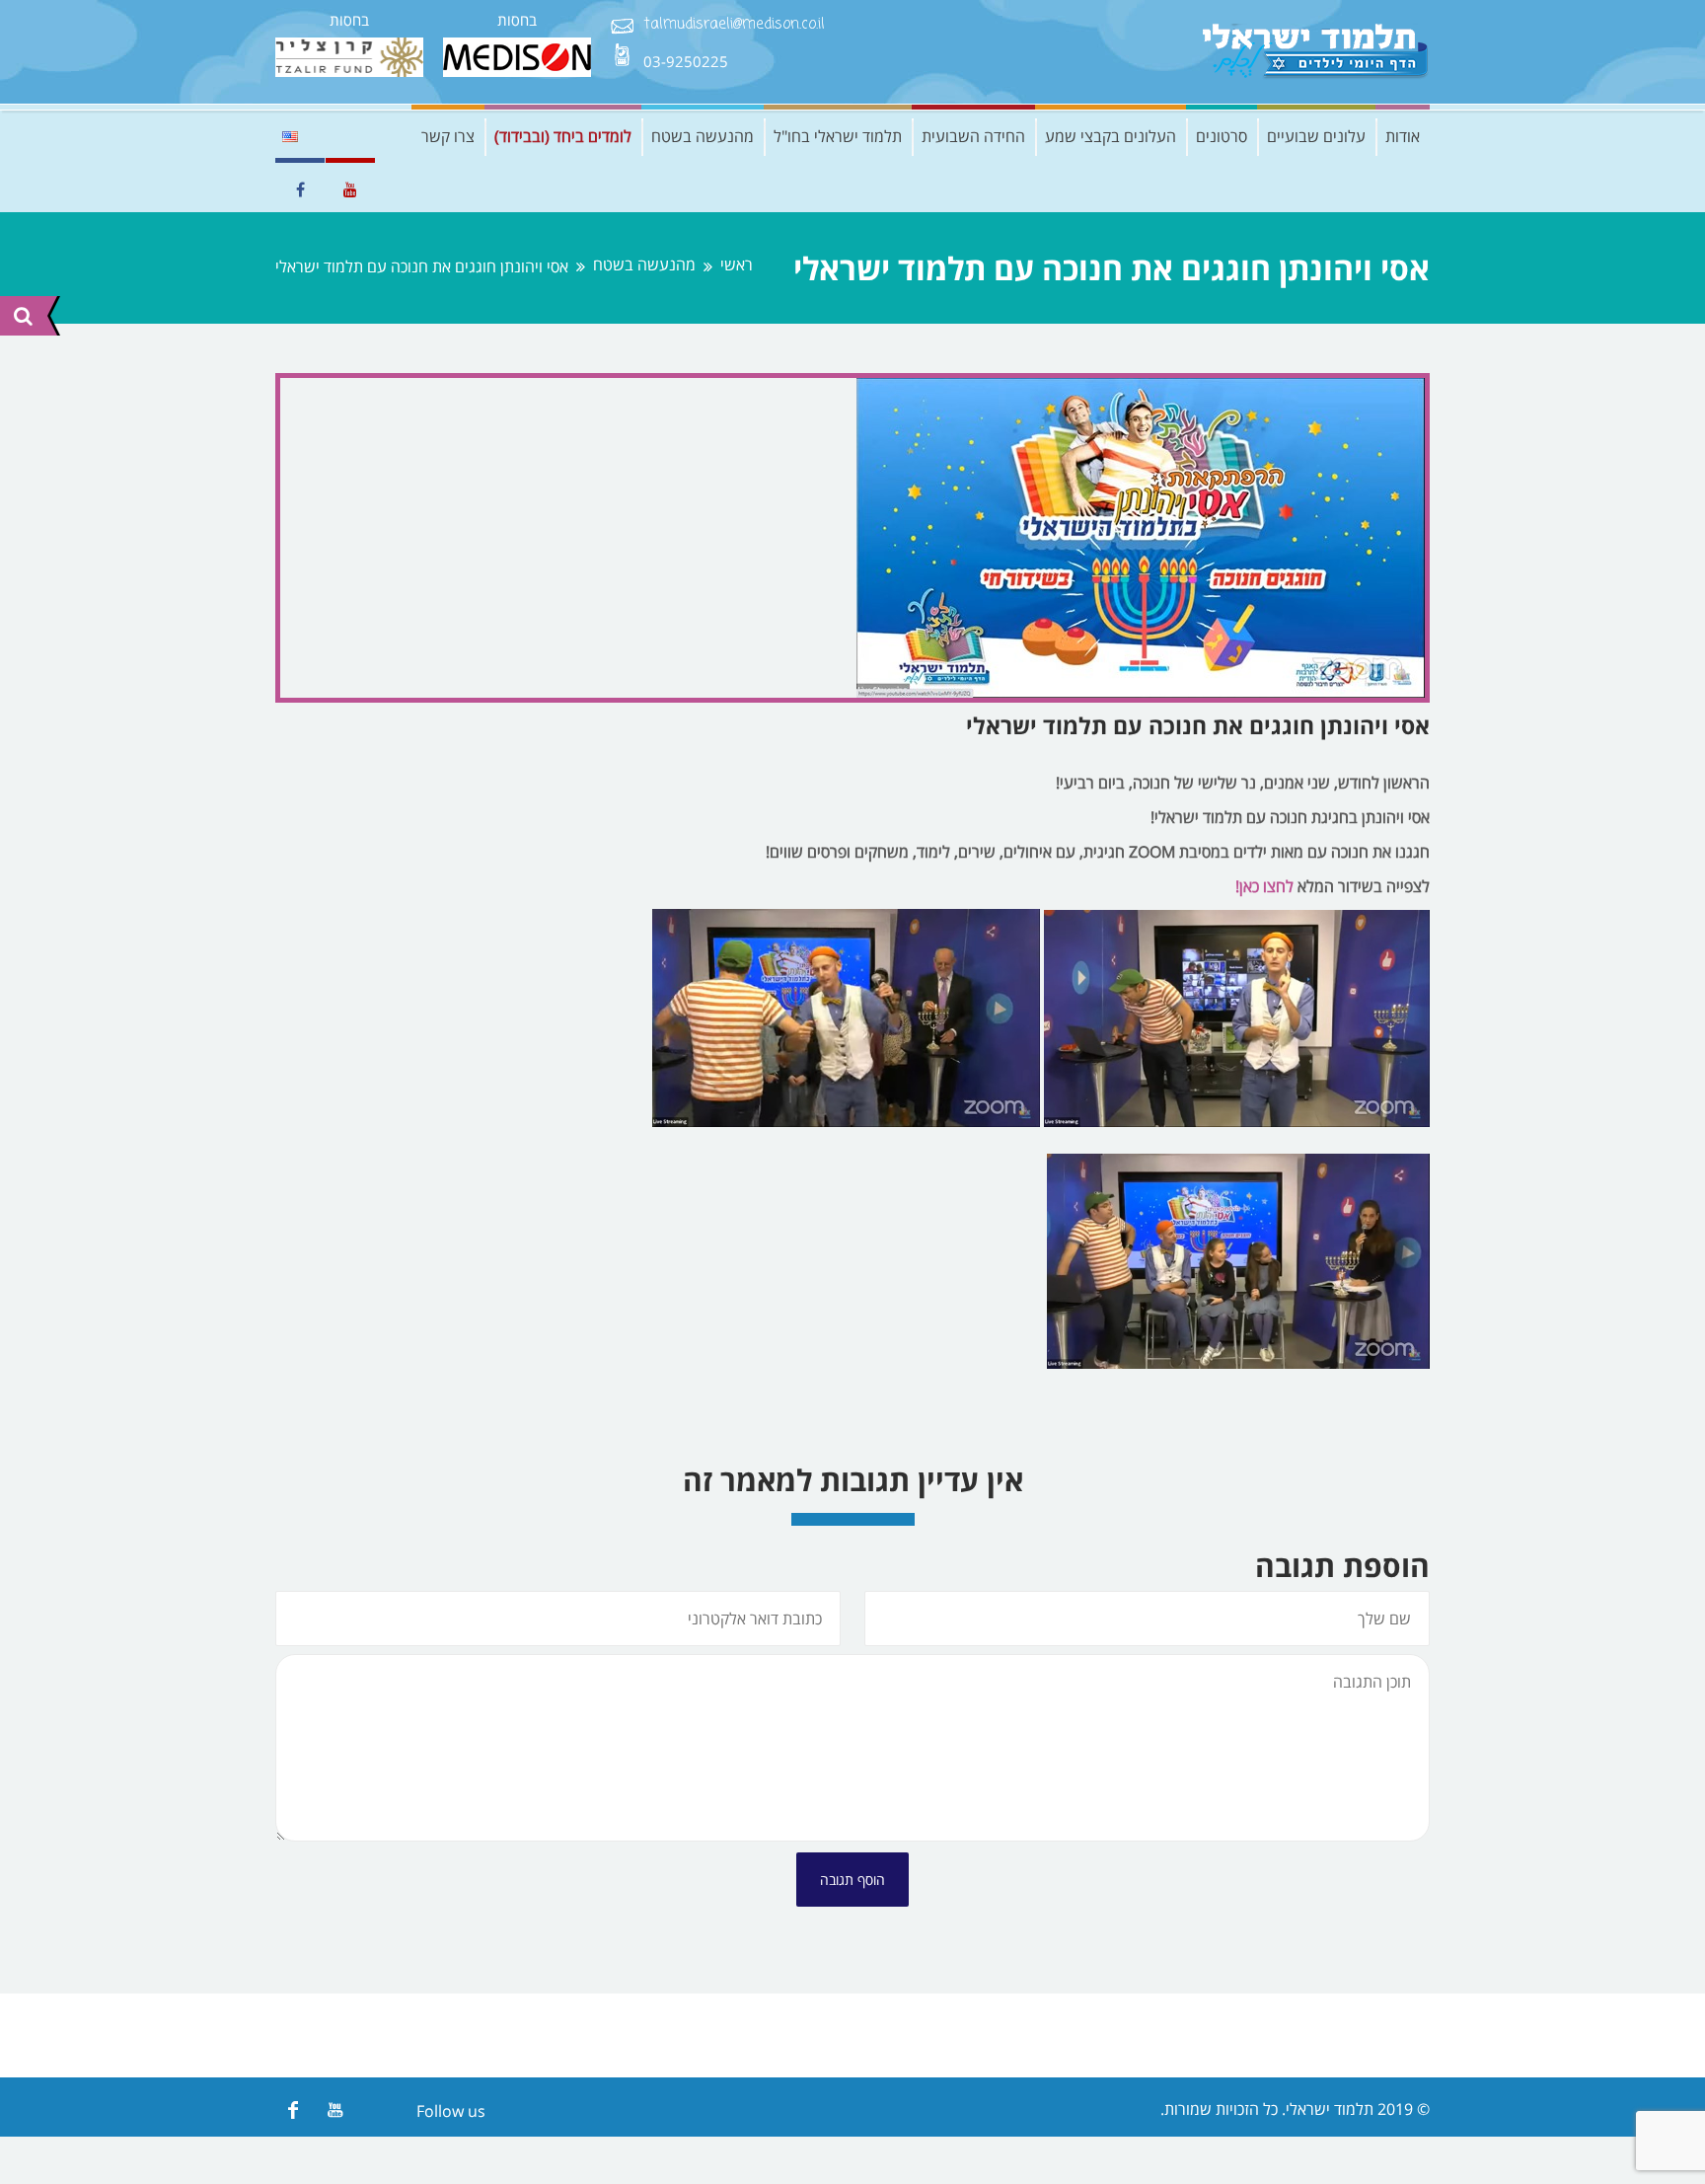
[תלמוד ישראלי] (1316, 52)
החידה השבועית (973, 136)
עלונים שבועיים (1316, 136)
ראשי (737, 265)
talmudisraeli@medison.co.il (734, 25)
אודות (1403, 136)
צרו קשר (448, 136)
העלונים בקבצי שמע (1111, 136)
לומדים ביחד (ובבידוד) (563, 136)
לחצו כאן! (1264, 886)
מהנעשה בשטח (703, 136)
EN (290, 136)
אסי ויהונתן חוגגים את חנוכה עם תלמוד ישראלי (1198, 725)
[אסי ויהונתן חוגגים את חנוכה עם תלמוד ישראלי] (852, 538)
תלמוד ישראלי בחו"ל (838, 136)
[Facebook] (293, 2109)
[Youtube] (335, 2109)
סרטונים (1222, 136)
